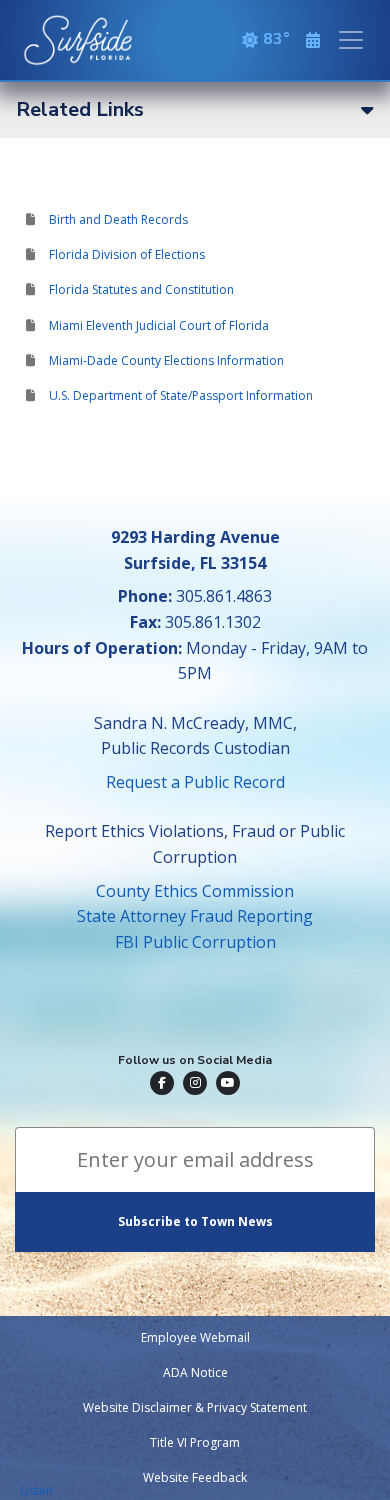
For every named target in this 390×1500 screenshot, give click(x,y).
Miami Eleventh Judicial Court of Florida (159, 325)
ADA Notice (195, 1372)
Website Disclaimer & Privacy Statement (195, 1407)
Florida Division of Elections (127, 254)
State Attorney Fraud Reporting (195, 916)
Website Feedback (195, 1477)
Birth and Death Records (118, 219)
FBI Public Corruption (195, 942)
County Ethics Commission (195, 891)
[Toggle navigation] (351, 40)
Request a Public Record (195, 782)
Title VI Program (195, 1442)
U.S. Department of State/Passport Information (181, 395)
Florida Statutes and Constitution (141, 289)
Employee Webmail (195, 1337)
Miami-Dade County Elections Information (166, 360)
